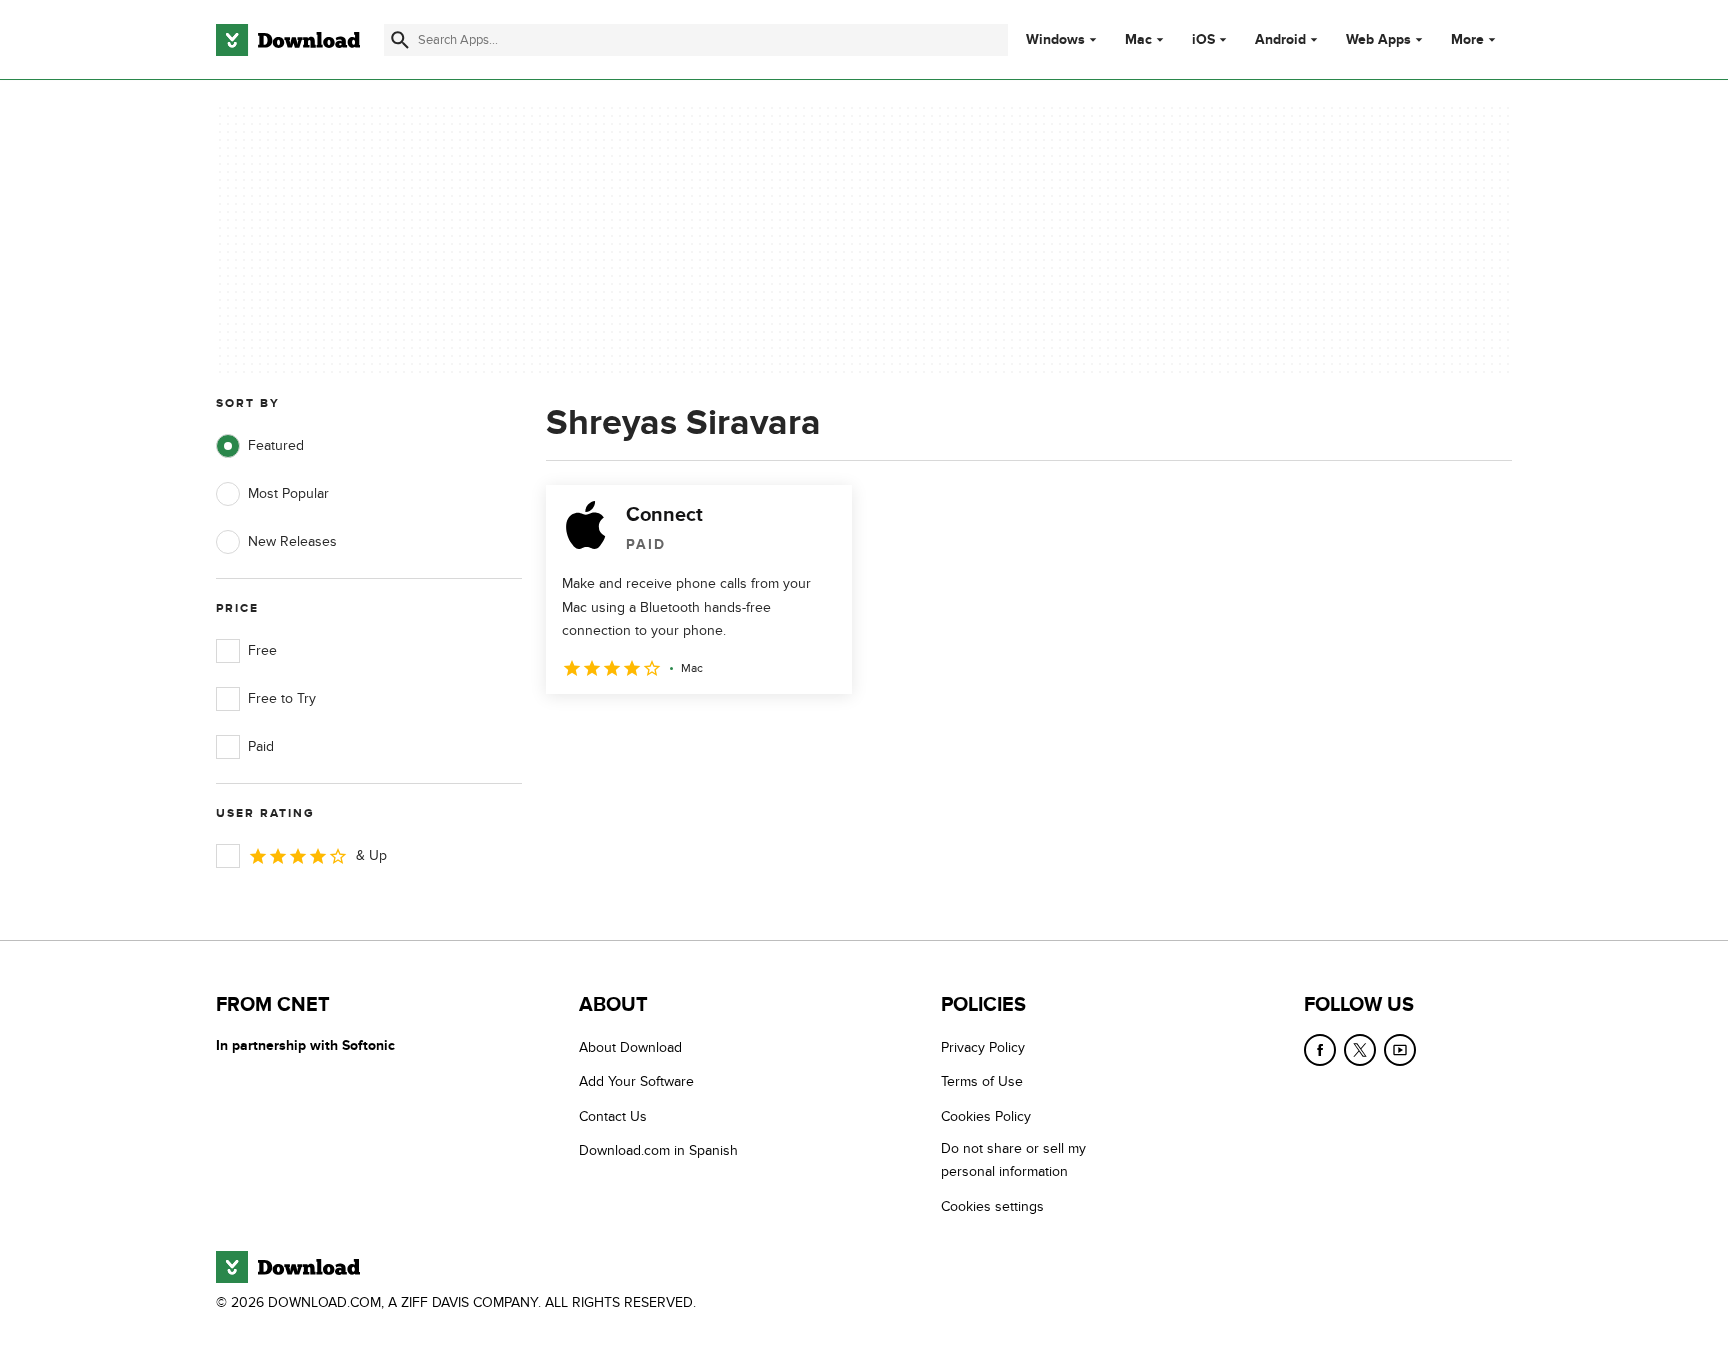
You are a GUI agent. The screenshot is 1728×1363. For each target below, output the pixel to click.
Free (262, 650)
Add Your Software (636, 1081)
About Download (630, 1047)
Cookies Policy (986, 1116)
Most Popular (288, 493)
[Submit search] (400, 40)
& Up (371, 855)
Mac (1138, 40)
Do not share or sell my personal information (1013, 1160)
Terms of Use (982, 1081)
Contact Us (613, 1116)
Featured (276, 445)
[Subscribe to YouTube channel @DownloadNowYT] (1400, 1050)
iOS (1203, 40)
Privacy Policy (983, 1047)
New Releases (292, 541)
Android (1280, 40)
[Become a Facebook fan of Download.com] (1320, 1050)
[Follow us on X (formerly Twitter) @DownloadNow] (1360, 1050)
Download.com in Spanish (658, 1150)
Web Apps (1378, 40)
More (1467, 39)
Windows (1055, 40)
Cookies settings (992, 1206)
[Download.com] (288, 40)
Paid (261, 746)
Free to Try (282, 698)
